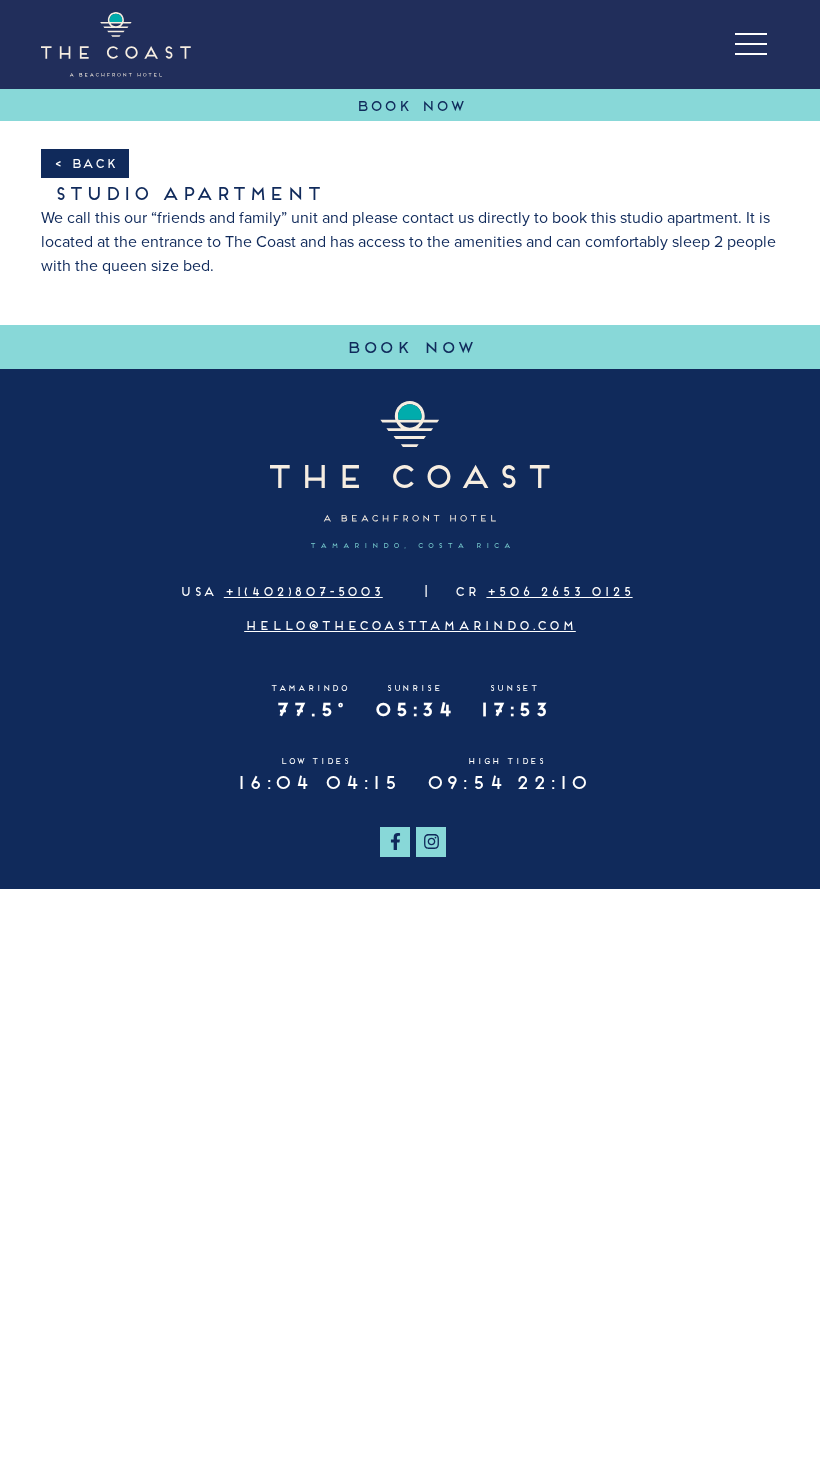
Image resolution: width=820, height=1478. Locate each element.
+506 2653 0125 (559, 590)
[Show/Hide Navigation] (751, 44)
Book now (577, 344)
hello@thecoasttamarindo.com (410, 624)
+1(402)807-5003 (303, 590)
